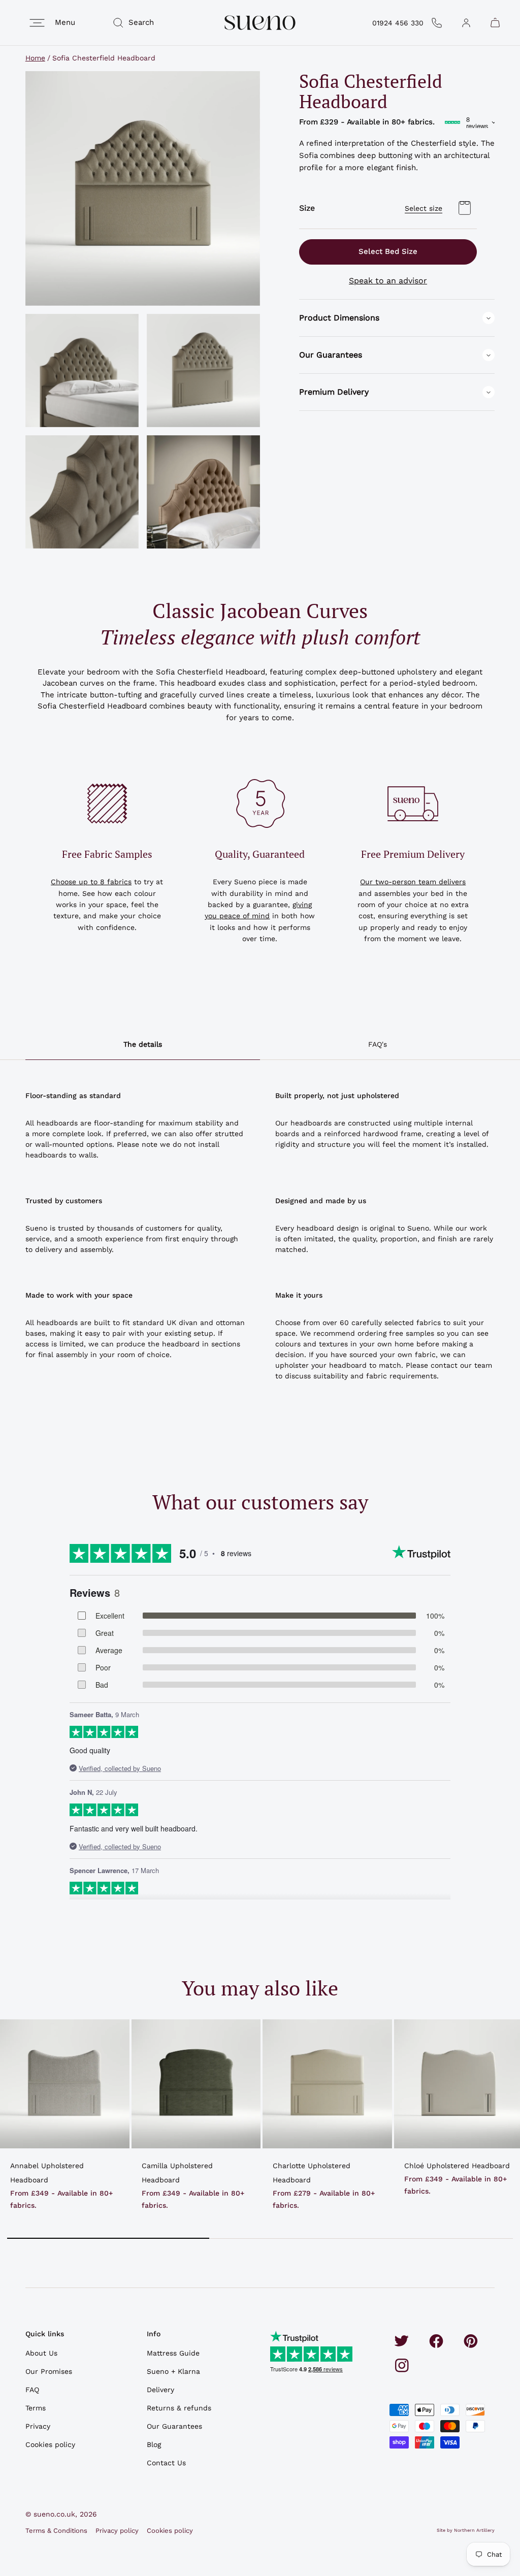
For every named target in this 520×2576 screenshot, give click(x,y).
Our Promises (49, 2371)
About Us (41, 2353)
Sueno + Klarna (173, 2371)
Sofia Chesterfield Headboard (104, 58)
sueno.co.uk (54, 2514)
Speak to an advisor (388, 281)
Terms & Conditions (56, 2531)
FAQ (32, 2390)
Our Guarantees (174, 2426)
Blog (154, 2444)
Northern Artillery (474, 2530)
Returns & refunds (179, 2408)
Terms (36, 2408)
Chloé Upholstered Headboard (457, 2166)
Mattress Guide (173, 2353)
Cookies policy (50, 2444)
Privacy (38, 2426)
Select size (424, 208)
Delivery (160, 2390)
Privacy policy (117, 2531)
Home (35, 58)
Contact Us (166, 2463)
